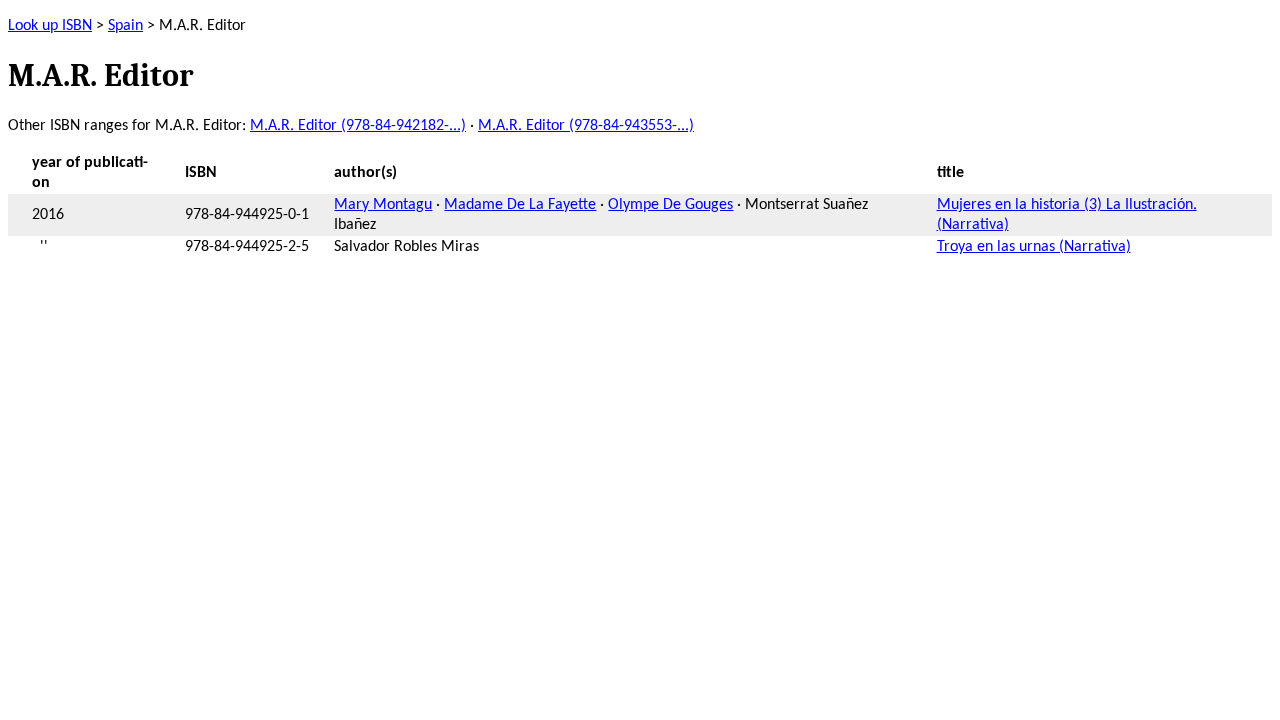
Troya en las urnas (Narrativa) (1034, 247)
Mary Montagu (383, 205)
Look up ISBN (50, 26)
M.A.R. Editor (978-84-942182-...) (358, 126)
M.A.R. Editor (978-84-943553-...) (586, 126)
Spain (125, 26)
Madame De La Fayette (520, 205)
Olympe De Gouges (670, 205)
